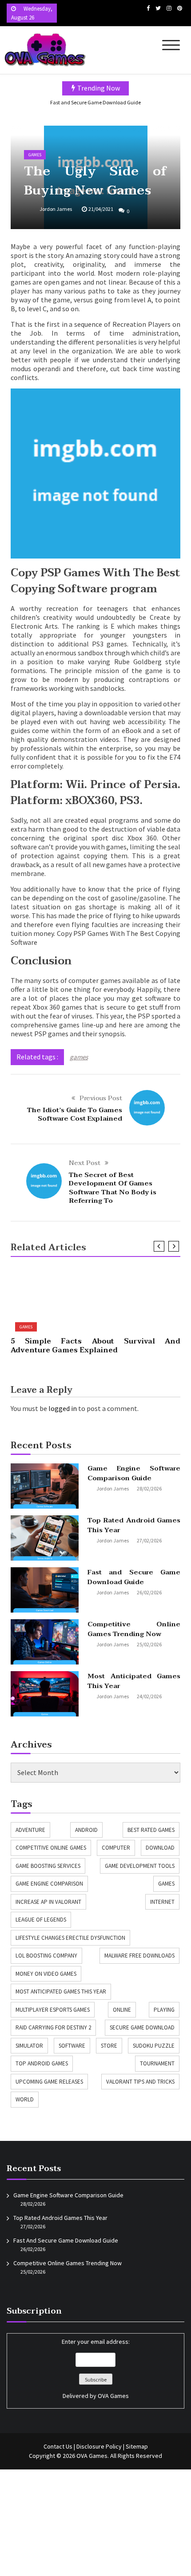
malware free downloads (139, 1956)
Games (35, 155)
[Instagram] (169, 8)
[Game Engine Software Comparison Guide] (45, 1486)
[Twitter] (158, 8)
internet (162, 1902)
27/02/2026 (149, 1540)
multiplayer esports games (53, 2010)
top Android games (42, 2063)
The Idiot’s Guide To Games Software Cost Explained (75, 1114)
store (109, 2046)
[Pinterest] (180, 8)
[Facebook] (148, 8)
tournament (157, 2063)
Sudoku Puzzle (154, 2046)
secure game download (142, 2027)
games (79, 1057)
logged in (63, 1408)
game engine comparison (49, 1884)
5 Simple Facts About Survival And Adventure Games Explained (96, 1346)
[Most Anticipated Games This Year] (45, 1694)
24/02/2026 (149, 1696)
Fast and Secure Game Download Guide (95, 102)
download (160, 1848)
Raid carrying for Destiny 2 (53, 2027)
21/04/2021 (101, 209)
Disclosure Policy (99, 2446)
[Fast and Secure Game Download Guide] (45, 1590)
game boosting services (48, 1866)
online (122, 2010)
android (86, 1830)
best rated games (151, 1830)
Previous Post (101, 1098)
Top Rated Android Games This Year (134, 1525)
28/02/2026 (149, 1488)
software (72, 2046)
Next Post (85, 1163)
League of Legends (41, 1920)
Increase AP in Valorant (48, 1902)
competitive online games (51, 1848)
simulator (29, 2046)
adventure (30, 1830)
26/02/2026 (149, 1592)
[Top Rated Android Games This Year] (45, 1538)
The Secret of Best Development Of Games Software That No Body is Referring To (113, 1188)
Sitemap (137, 2446)
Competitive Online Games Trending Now (134, 1629)
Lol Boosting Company (46, 1956)
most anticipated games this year (61, 1991)
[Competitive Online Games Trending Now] (45, 1642)
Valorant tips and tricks (140, 2082)
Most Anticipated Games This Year (134, 1681)
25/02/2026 (149, 1644)
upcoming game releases (49, 2082)
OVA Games (113, 2396)
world (25, 2099)
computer (116, 1848)
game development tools (140, 1866)
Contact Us (58, 2446)
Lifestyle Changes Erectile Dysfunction (70, 1938)
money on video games (46, 1974)
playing (164, 2010)
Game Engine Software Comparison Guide (134, 1473)
